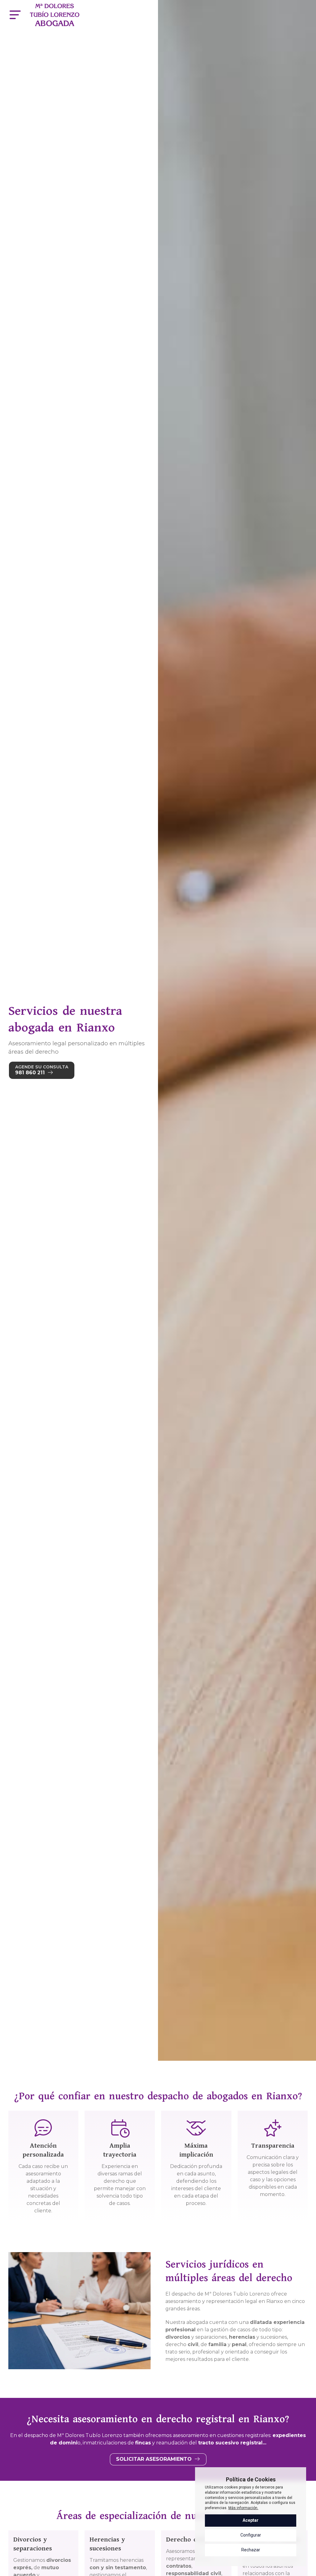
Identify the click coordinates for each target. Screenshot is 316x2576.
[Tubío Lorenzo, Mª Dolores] (55, 15)
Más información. (243, 2508)
